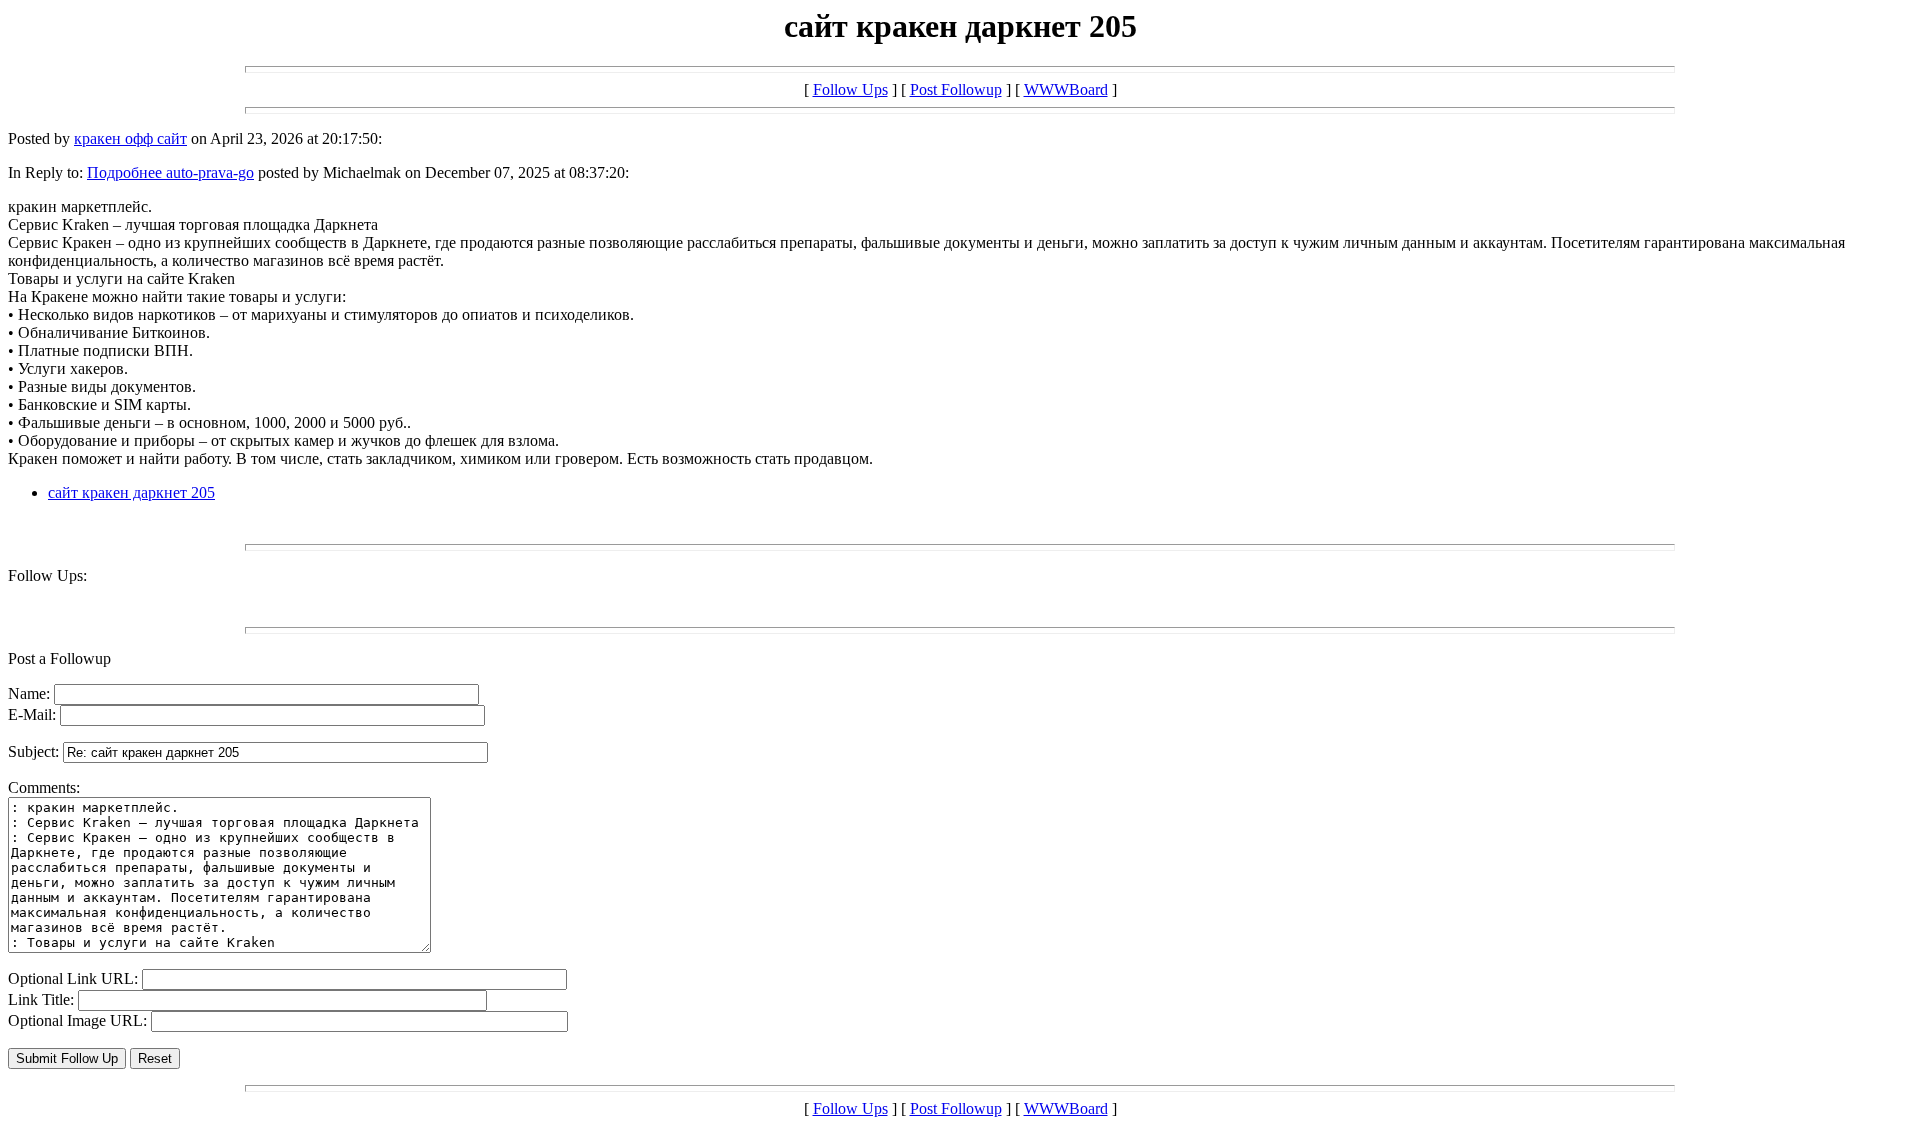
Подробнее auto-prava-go (170, 172)
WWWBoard (1066, 89)
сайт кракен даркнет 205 (131, 492)
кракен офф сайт (130, 138)
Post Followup (956, 89)
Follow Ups (850, 89)
